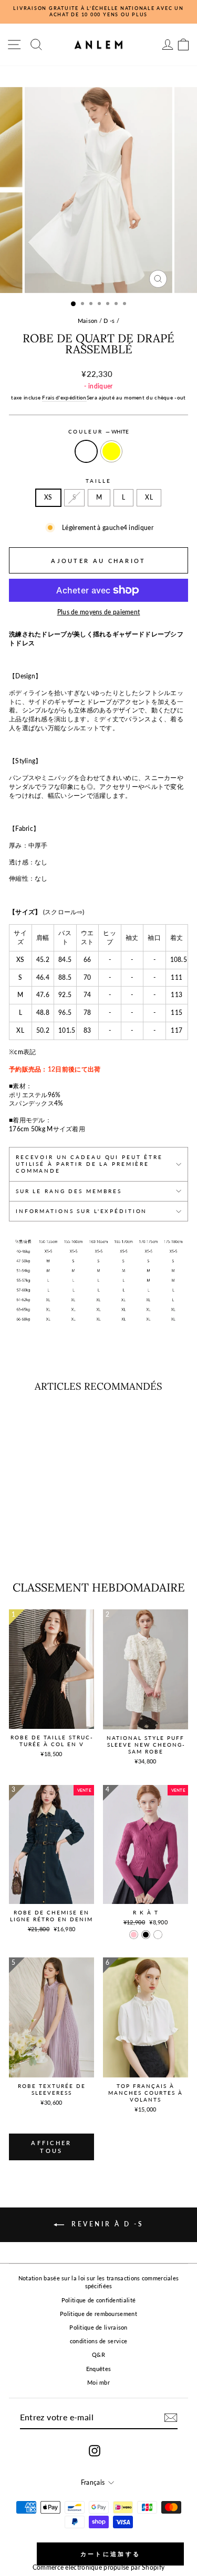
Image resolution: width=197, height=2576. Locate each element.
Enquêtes (98, 2369)
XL (149, 497)
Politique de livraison (98, 2327)
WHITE (86, 451)
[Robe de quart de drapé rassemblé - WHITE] (37, 1547)
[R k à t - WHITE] (158, 1935)
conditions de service (98, 2341)
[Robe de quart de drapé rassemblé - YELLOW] (49, 1547)
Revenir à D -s (106, 2224)
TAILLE (98, 481)
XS (48, 497)
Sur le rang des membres (69, 1191)
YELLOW (111, 451)
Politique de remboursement (98, 2314)
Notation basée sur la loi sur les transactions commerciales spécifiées (99, 2282)
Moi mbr (98, 2382)
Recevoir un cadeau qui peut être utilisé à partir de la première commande (89, 1164)
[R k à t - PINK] (134, 1935)
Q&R (98, 2355)
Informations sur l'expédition (81, 1211)
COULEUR (99, 432)
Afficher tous (51, 2147)
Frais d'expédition (64, 397)
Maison (88, 321)
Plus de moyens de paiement (99, 612)
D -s (109, 321)
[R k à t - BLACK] (146, 1935)
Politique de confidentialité (98, 2300)
